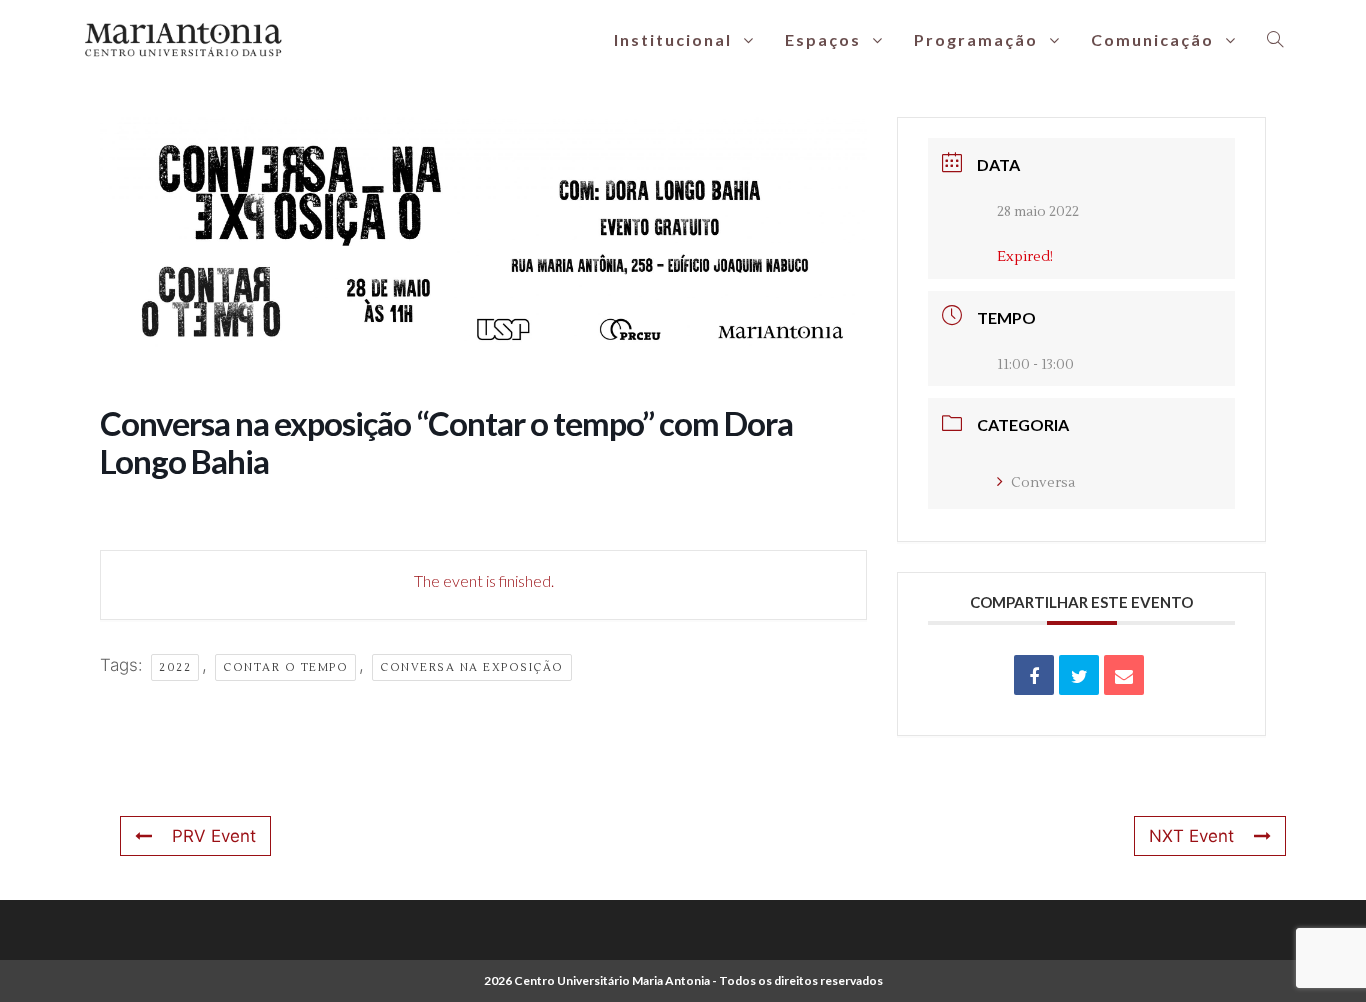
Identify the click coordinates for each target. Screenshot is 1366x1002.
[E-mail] (1124, 675)
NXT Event (1191, 836)
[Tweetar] (1079, 675)
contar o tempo (285, 667)
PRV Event (214, 836)
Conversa (1043, 483)
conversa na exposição (472, 667)
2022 (175, 667)
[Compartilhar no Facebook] (1034, 675)
